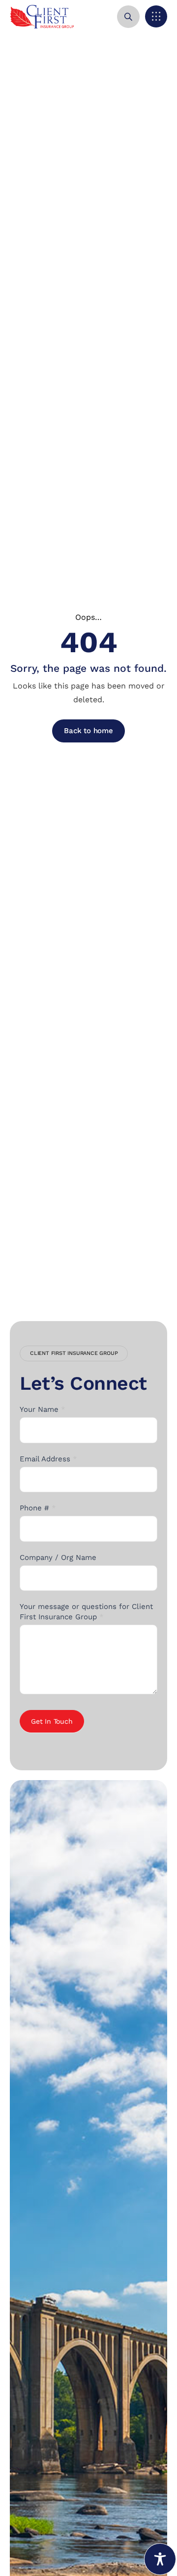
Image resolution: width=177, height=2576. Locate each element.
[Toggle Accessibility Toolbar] (160, 2559)
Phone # (38, 1508)
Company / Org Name (58, 1557)
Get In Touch (52, 1721)
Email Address (48, 1459)
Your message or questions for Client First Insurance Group (86, 1612)
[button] (156, 16)
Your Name (43, 1409)
